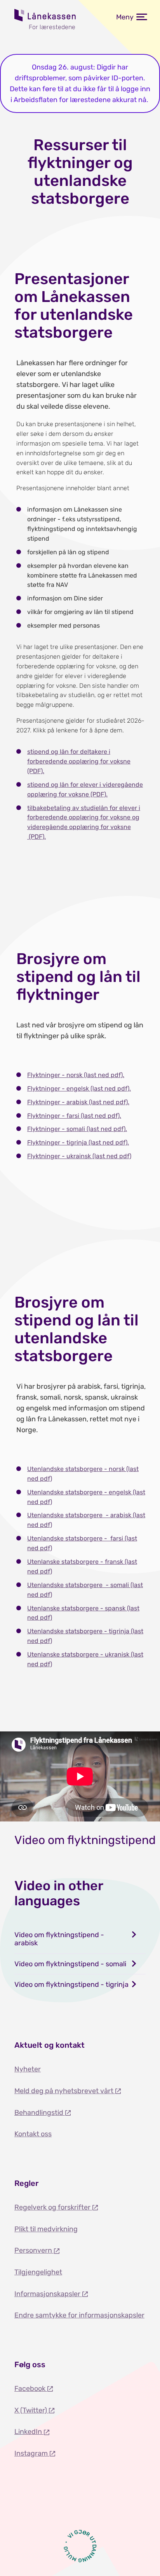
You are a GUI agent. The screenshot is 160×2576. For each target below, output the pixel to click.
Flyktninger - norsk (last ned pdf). (76, 1075)
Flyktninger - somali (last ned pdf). (77, 1129)
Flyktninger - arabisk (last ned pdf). (78, 1102)
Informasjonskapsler (48, 2294)
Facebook (31, 2389)
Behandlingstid (40, 2113)
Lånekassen (45, 15)
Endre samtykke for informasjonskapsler (79, 2315)
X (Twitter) (31, 2410)
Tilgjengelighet (38, 2272)
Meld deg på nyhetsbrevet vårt (65, 2091)
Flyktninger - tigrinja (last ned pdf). (78, 1142)
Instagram (32, 2453)
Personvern (34, 2250)
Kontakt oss (33, 2134)
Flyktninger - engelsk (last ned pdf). (79, 1089)
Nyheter (28, 2069)
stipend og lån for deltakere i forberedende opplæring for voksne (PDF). (79, 761)
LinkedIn (29, 2432)
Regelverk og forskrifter (53, 2207)
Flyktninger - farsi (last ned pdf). (74, 1116)
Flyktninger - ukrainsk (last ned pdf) (79, 1156)
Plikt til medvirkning (46, 2229)
